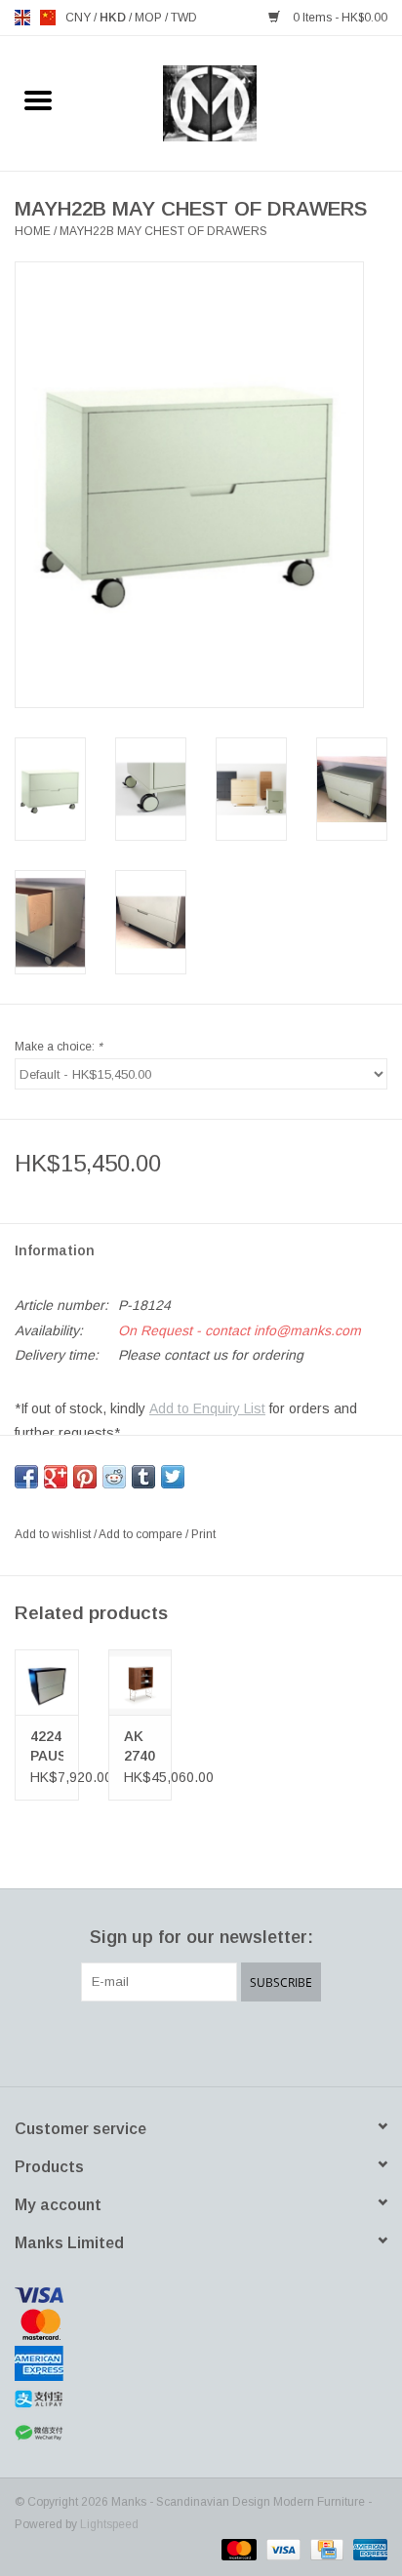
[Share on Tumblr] (143, 1477)
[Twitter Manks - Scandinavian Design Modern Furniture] (166, 2041)
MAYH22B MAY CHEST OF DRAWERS (163, 231)
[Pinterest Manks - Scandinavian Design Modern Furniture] (201, 2041)
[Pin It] (85, 1477)
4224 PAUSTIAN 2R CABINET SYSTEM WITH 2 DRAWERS (47, 1747)
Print (203, 1534)
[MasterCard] (201, 2324)
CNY (80, 18)
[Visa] (201, 2295)
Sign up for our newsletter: (201, 1937)
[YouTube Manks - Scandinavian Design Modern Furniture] (236, 2041)
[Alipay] (201, 2399)
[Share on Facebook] (26, 1477)
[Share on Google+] (56, 1477)
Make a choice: (59, 1047)
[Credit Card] (325, 2549)
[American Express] (201, 2363)
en (22, 18)
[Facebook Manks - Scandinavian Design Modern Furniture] (131, 2041)
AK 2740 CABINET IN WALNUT (141, 1747)
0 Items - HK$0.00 (339, 18)
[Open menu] (38, 99)
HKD (114, 18)
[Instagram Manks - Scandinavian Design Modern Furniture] (271, 2041)
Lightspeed (109, 2524)
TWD (184, 18)
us (48, 18)
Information (55, 1250)
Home (33, 231)
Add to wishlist (54, 1534)
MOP (150, 18)
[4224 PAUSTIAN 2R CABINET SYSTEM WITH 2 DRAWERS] (47, 1683)
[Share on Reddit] (114, 1477)
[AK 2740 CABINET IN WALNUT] (141, 1683)
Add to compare (142, 1534)
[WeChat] (201, 2433)
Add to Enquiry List (207, 1408)
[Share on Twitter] (173, 1477)
